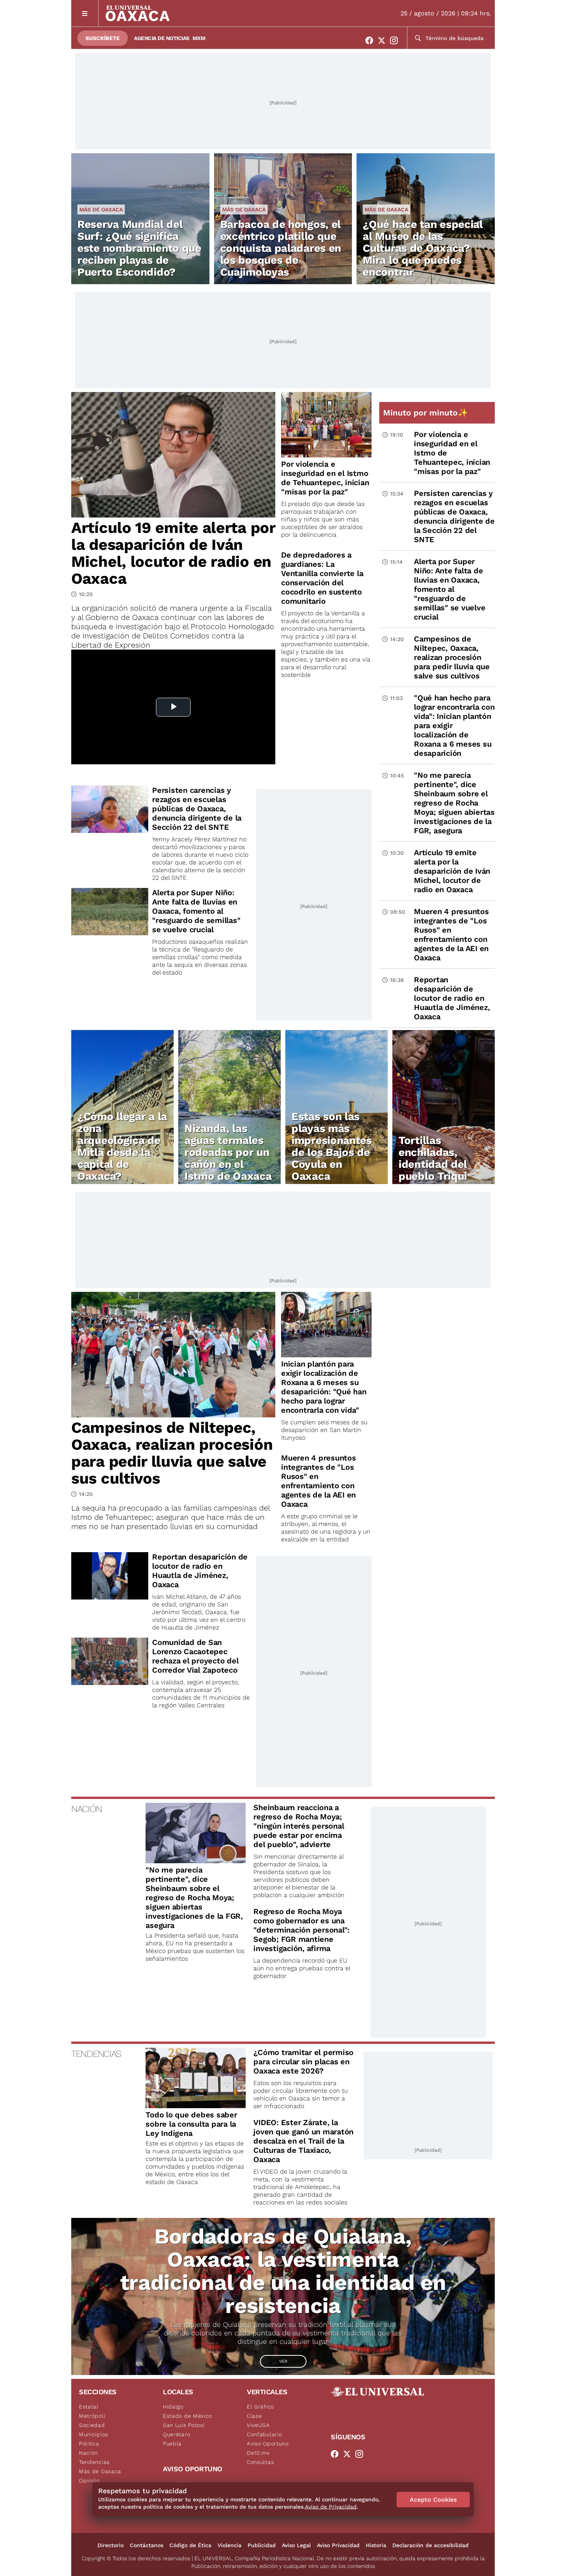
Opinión (89, 2481)
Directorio (111, 2545)
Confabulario (264, 2434)
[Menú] (85, 13)
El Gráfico (260, 2407)
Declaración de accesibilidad (430, 2545)
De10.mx (258, 2453)
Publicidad (262, 2545)
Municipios (94, 2434)
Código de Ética (190, 2545)
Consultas (260, 2462)
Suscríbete (103, 38)
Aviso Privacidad (338, 2545)
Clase (255, 2416)
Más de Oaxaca (101, 209)
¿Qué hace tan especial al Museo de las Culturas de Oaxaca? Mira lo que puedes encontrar (423, 248)
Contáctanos (147, 2545)
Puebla (172, 2444)
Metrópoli (92, 2416)
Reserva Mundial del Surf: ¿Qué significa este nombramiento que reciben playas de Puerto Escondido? (139, 248)
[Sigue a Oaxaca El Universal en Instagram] (396, 40)
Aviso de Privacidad (331, 2507)
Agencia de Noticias (162, 38)
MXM (199, 38)
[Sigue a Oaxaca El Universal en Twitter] (384, 40)
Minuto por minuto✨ (427, 413)
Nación (88, 2453)
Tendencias (94, 2462)
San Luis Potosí (184, 2425)
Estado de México (188, 2416)
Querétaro (177, 2434)
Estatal (89, 2407)
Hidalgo (173, 2407)
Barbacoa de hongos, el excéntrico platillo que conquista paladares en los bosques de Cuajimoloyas (281, 248)
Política (89, 2444)
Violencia (229, 2545)
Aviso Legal (296, 2545)
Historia (376, 2545)
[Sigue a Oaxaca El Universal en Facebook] (372, 40)
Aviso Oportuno (268, 2444)
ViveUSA (258, 2425)
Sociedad (92, 2425)
